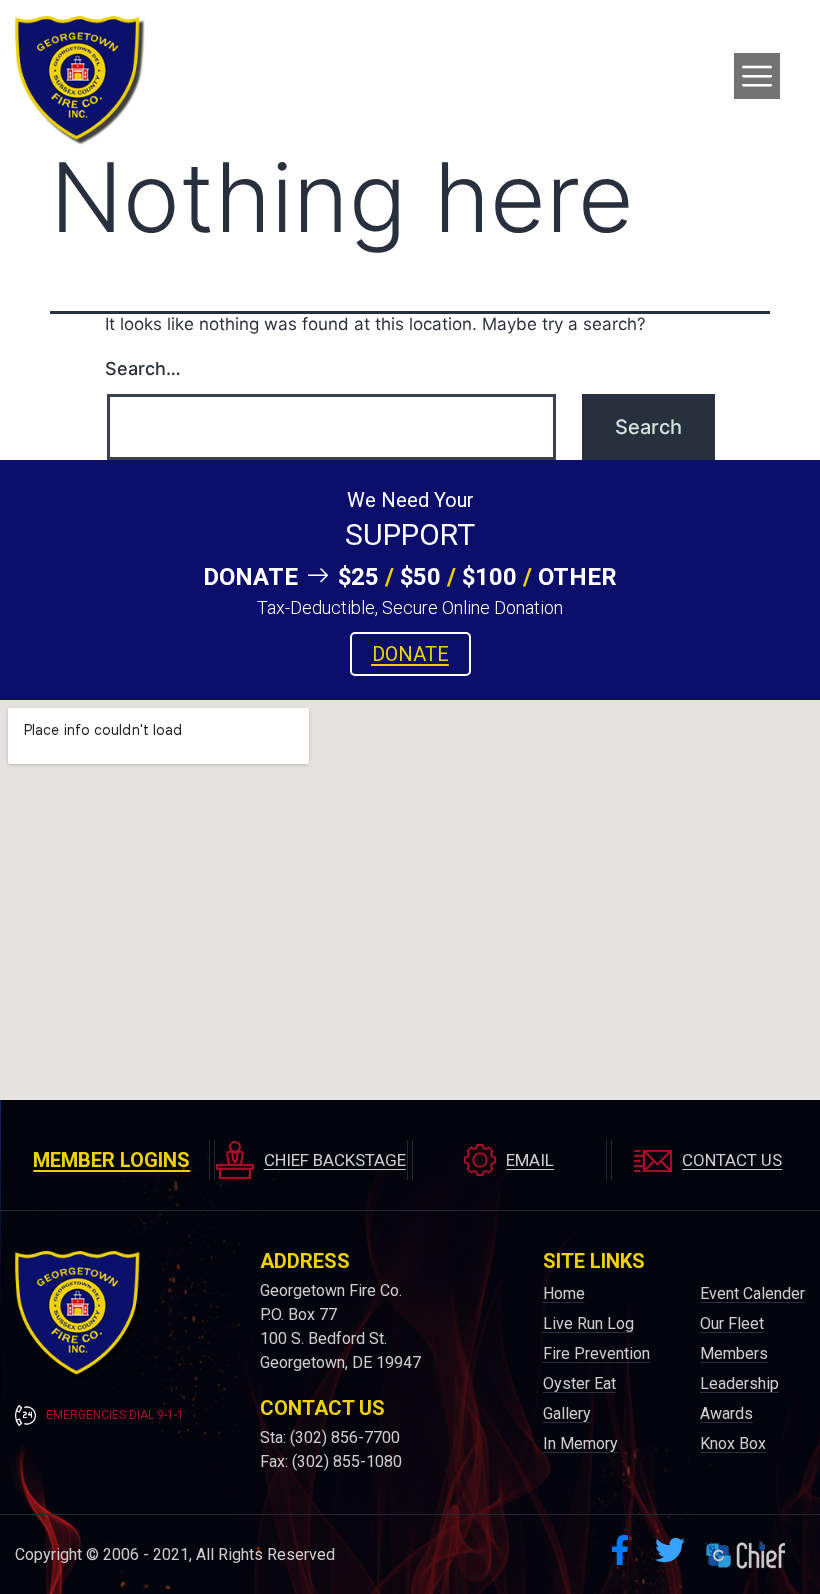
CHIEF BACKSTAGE (335, 1160)
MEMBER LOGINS (111, 1160)
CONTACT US (732, 1160)
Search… (143, 368)
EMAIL (530, 1160)
